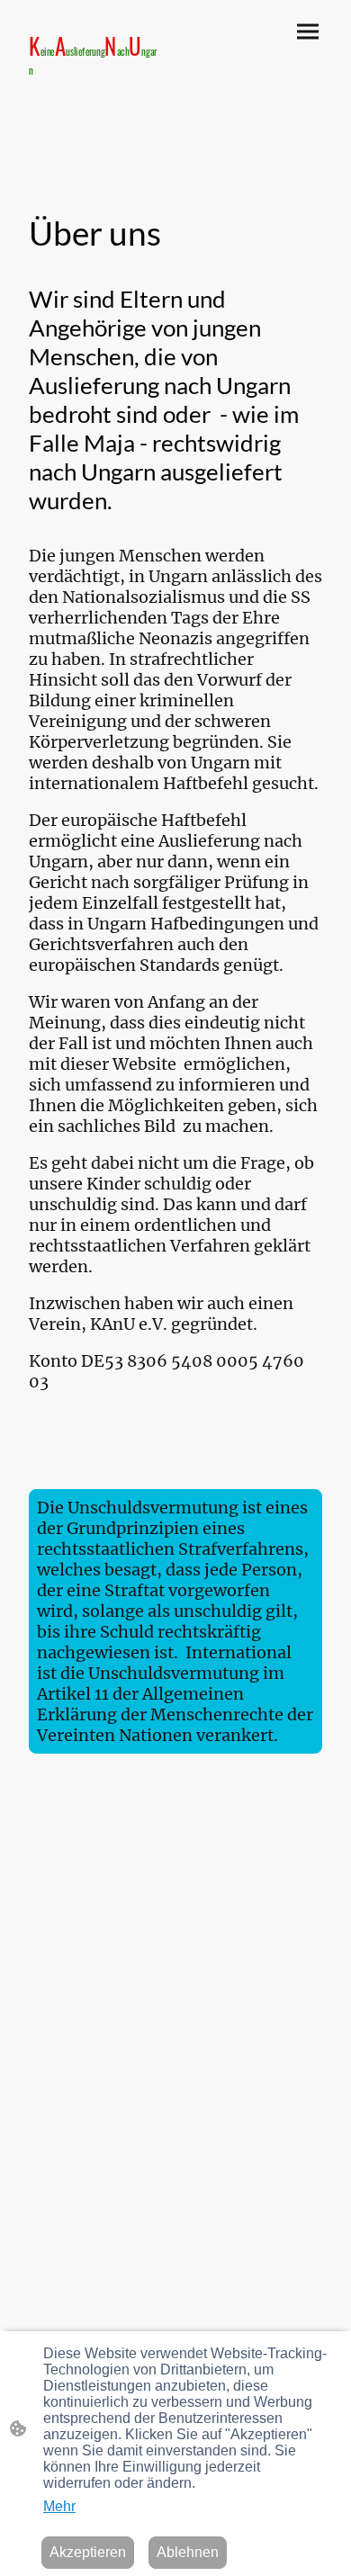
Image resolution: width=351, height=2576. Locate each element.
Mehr (59, 2506)
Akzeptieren (88, 2552)
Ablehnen (188, 2552)
